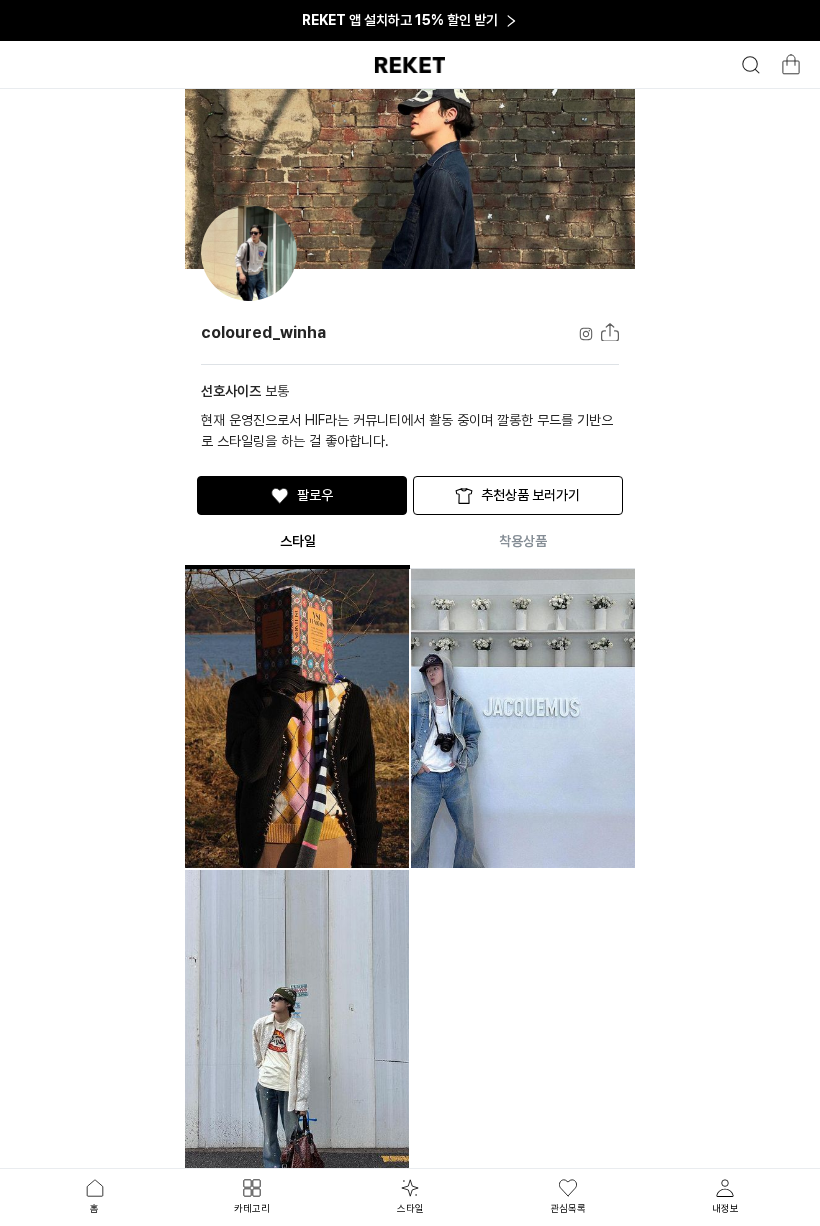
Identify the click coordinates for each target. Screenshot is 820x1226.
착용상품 (523, 541)
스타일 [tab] (410, 1208)
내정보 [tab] (725, 1208)
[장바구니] (788, 70)
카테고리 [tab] (252, 1208)
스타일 (298, 541)
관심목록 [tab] (568, 1208)
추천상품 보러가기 (530, 495)
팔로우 (315, 495)
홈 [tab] (94, 1208)
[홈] (410, 65)
